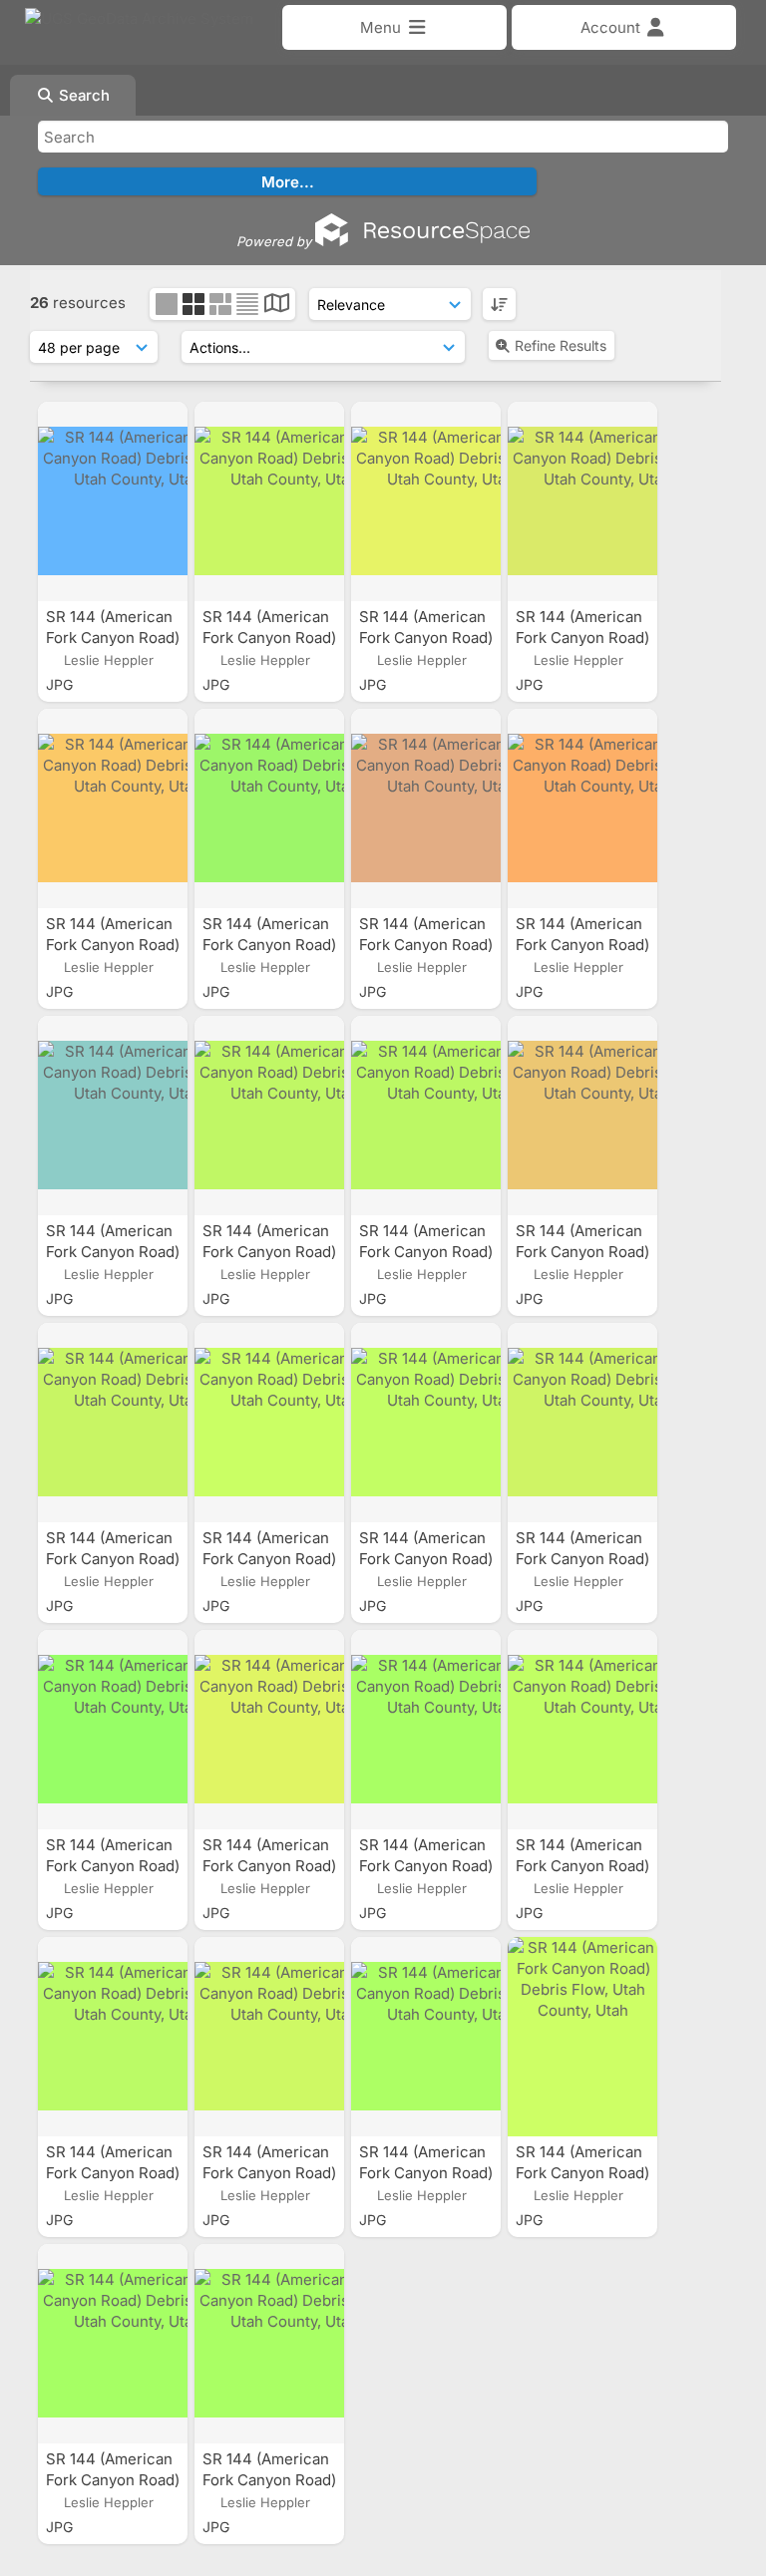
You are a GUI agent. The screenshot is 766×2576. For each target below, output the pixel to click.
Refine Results (561, 345)
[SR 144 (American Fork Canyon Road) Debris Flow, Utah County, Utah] (113, 501)
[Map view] (277, 306)
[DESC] (499, 304)
